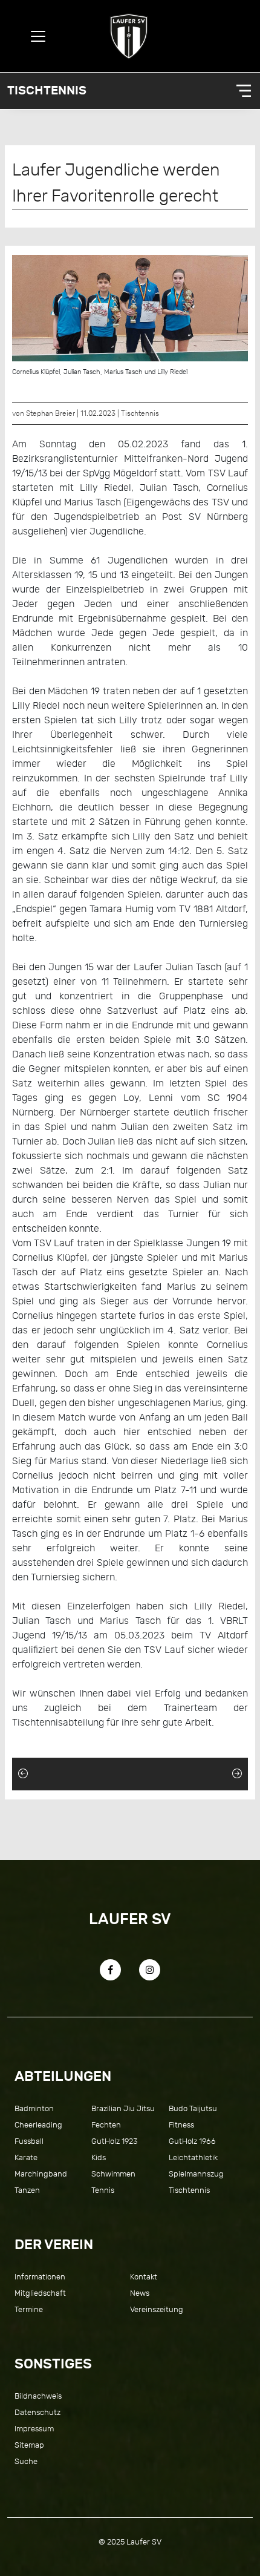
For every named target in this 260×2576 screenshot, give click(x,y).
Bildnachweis (38, 2396)
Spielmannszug (196, 2174)
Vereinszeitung (157, 2309)
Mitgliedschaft (40, 2293)
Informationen (40, 2277)
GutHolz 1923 (114, 2141)
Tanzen (27, 2190)
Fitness (181, 2125)
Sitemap (29, 2445)
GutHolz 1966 (192, 2141)
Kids (99, 2157)
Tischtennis (47, 90)
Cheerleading (38, 2125)
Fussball (29, 2141)
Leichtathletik (193, 2157)
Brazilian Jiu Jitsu (123, 2108)
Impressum (34, 2429)
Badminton (34, 2108)
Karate (26, 2157)
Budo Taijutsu (193, 2108)
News (140, 2293)
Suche (26, 2461)
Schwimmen (113, 2174)
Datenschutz (37, 2412)
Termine (29, 2309)
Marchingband (41, 2174)
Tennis (103, 2190)
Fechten (106, 2125)
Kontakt (144, 2277)
